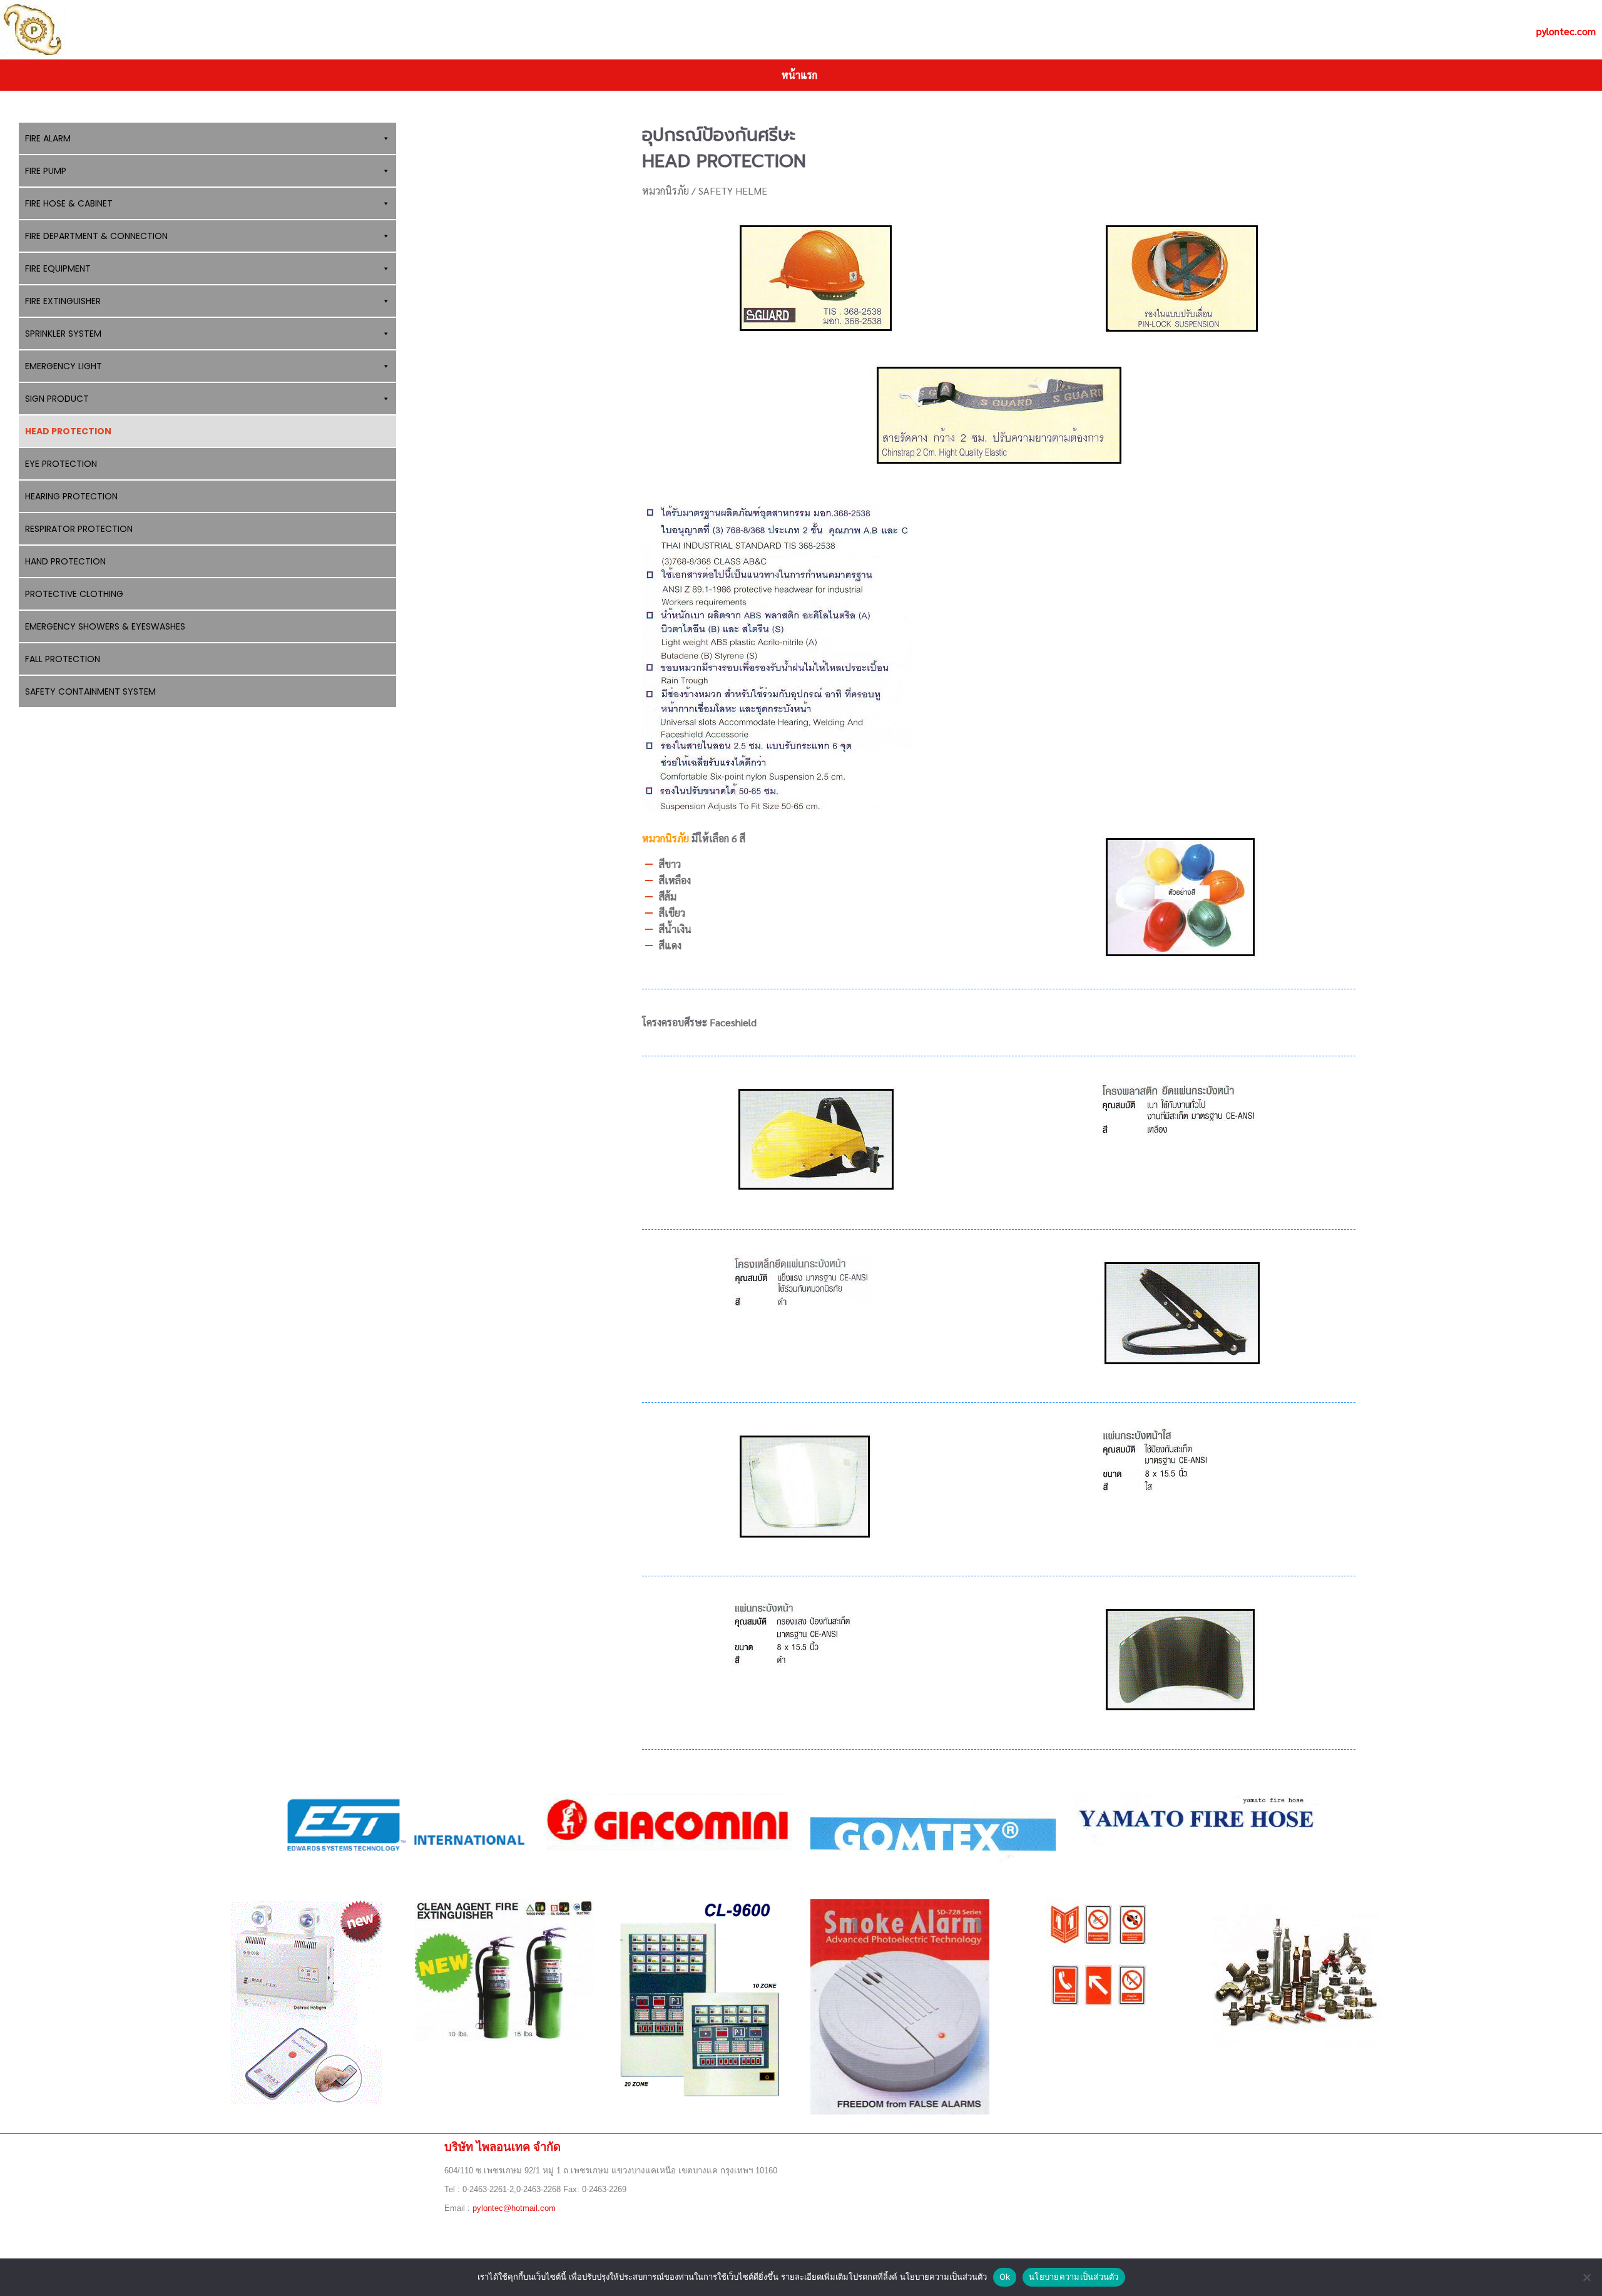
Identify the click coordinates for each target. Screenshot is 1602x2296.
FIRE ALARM (48, 138)
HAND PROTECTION (65, 561)
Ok (1005, 2277)
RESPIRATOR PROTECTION (79, 529)
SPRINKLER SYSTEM (63, 334)
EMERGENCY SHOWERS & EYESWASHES (105, 626)
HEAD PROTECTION (68, 431)
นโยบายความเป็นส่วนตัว (1074, 2277)
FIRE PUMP (46, 171)
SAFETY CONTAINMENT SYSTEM (90, 691)
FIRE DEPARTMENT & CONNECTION (96, 236)
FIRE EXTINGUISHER (63, 301)
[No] (1586, 2277)
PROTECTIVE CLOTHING (74, 594)
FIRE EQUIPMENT (58, 268)
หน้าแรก (799, 75)
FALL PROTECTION (63, 659)
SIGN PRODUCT (57, 399)
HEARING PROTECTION (71, 496)
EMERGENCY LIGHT (64, 366)
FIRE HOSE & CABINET (69, 203)
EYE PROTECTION (61, 464)
